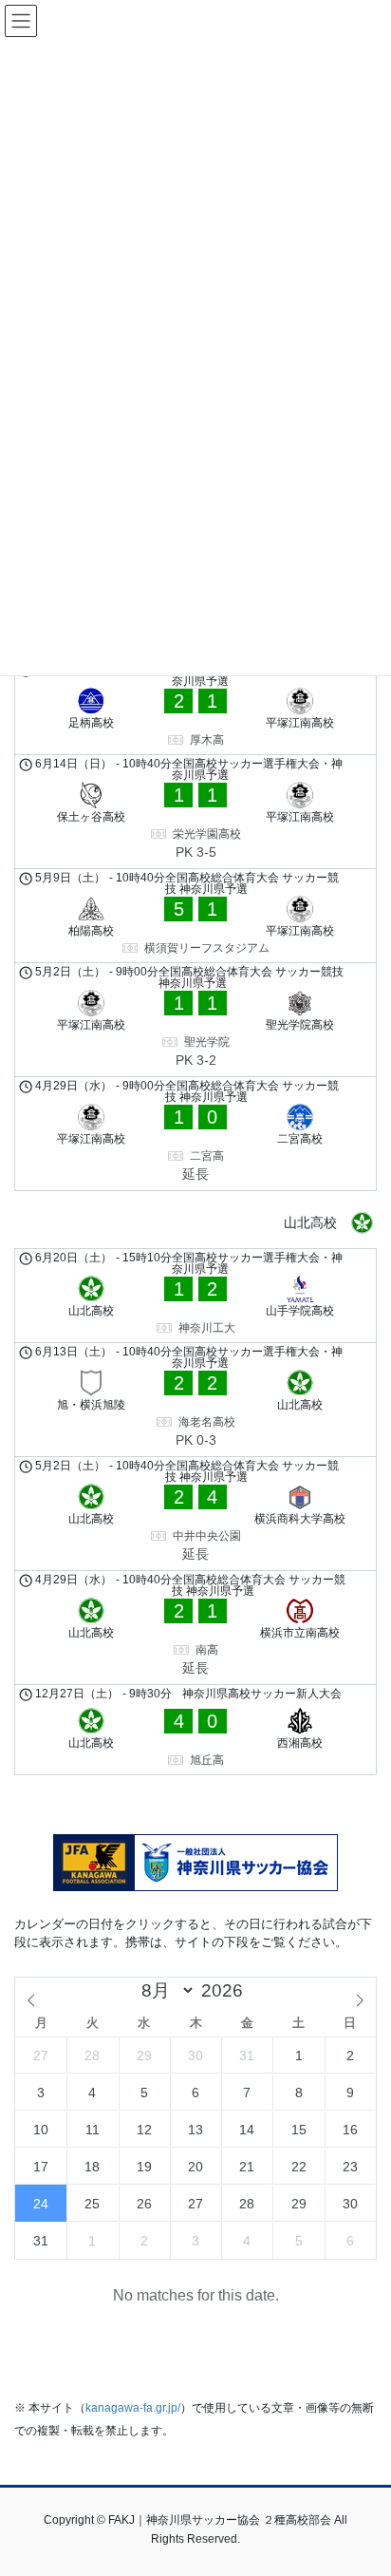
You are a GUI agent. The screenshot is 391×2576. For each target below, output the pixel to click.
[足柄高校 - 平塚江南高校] (195, 708)
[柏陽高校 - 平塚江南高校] (195, 916)
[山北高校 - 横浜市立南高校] (195, 1628)
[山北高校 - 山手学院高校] (195, 1296)
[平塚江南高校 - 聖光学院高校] (195, 1020)
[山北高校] (195, 1223)
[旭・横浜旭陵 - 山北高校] (195, 1400)
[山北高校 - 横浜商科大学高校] (195, 1514)
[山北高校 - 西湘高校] (195, 1730)
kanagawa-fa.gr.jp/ (133, 2408)
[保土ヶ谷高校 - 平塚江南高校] (195, 812)
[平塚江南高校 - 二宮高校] (195, 1134)
